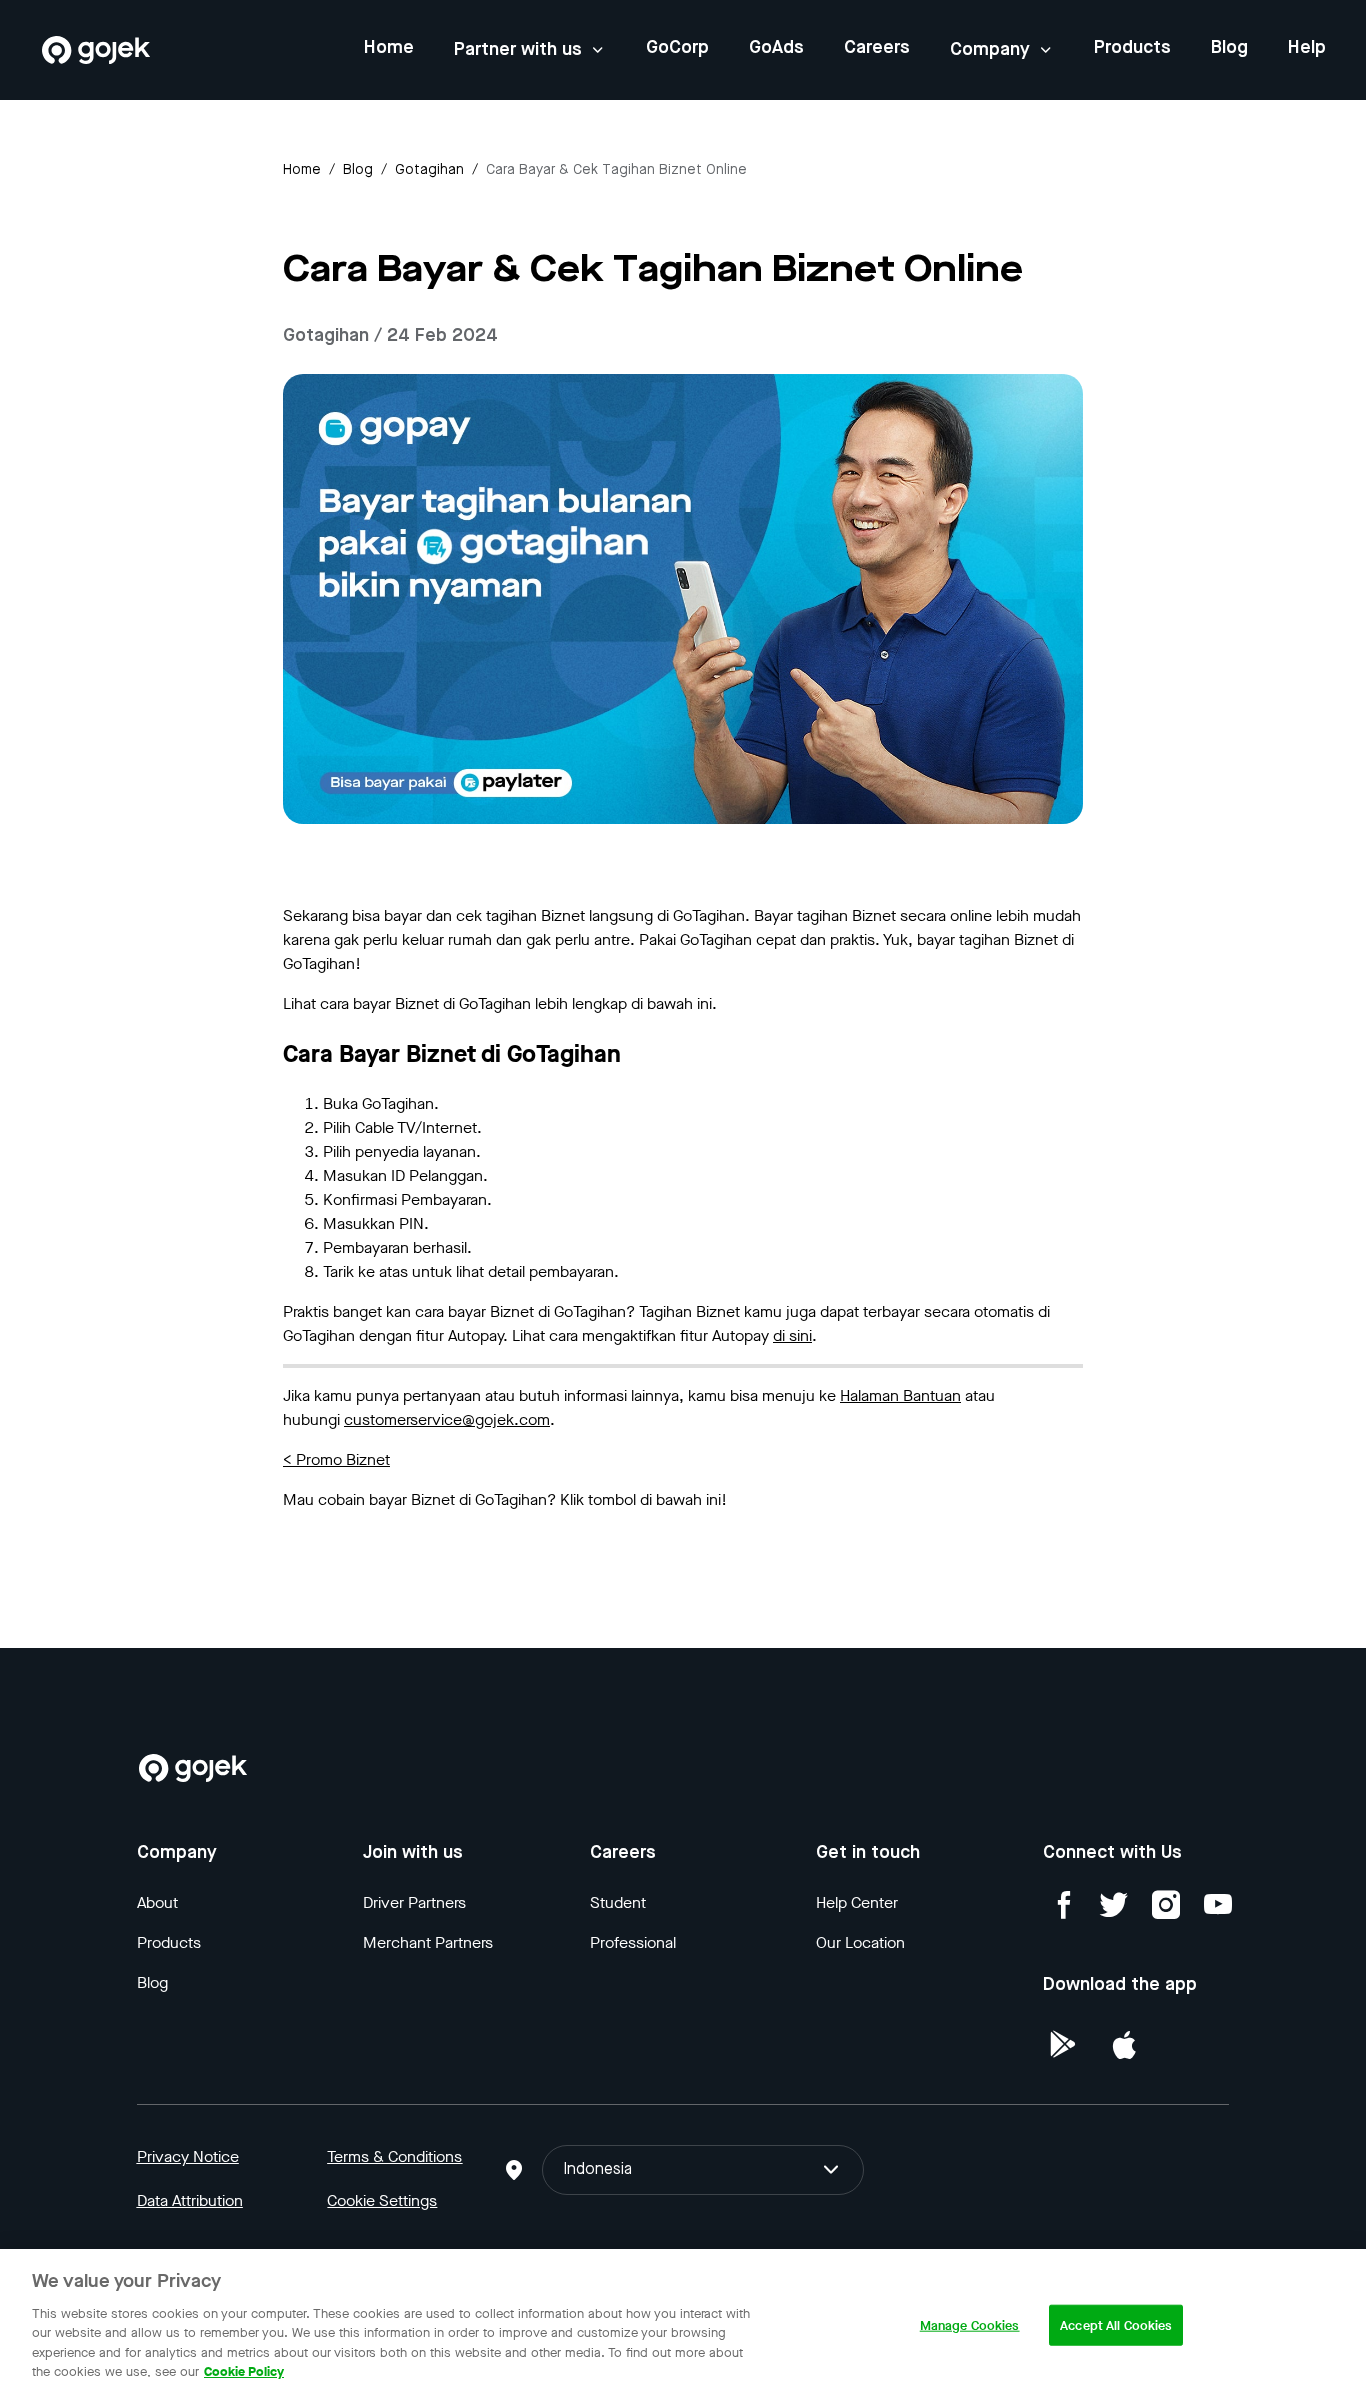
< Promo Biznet (336, 1459)
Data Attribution (190, 2200)
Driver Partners (414, 1902)
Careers (877, 48)
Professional (633, 1942)
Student (618, 1902)
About (157, 1902)
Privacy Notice (188, 2156)
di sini (792, 1335)
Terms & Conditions (394, 2156)
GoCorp (677, 48)
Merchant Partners (428, 1942)
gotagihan (429, 170)
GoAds (776, 48)
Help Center (857, 1902)
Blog (1229, 48)
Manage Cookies (970, 2325)
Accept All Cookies (1116, 2325)
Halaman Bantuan (900, 1395)
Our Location (860, 1942)
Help (1307, 48)
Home (389, 48)
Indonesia (597, 2170)
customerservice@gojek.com (447, 1419)
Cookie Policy (244, 2371)
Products (1132, 48)
